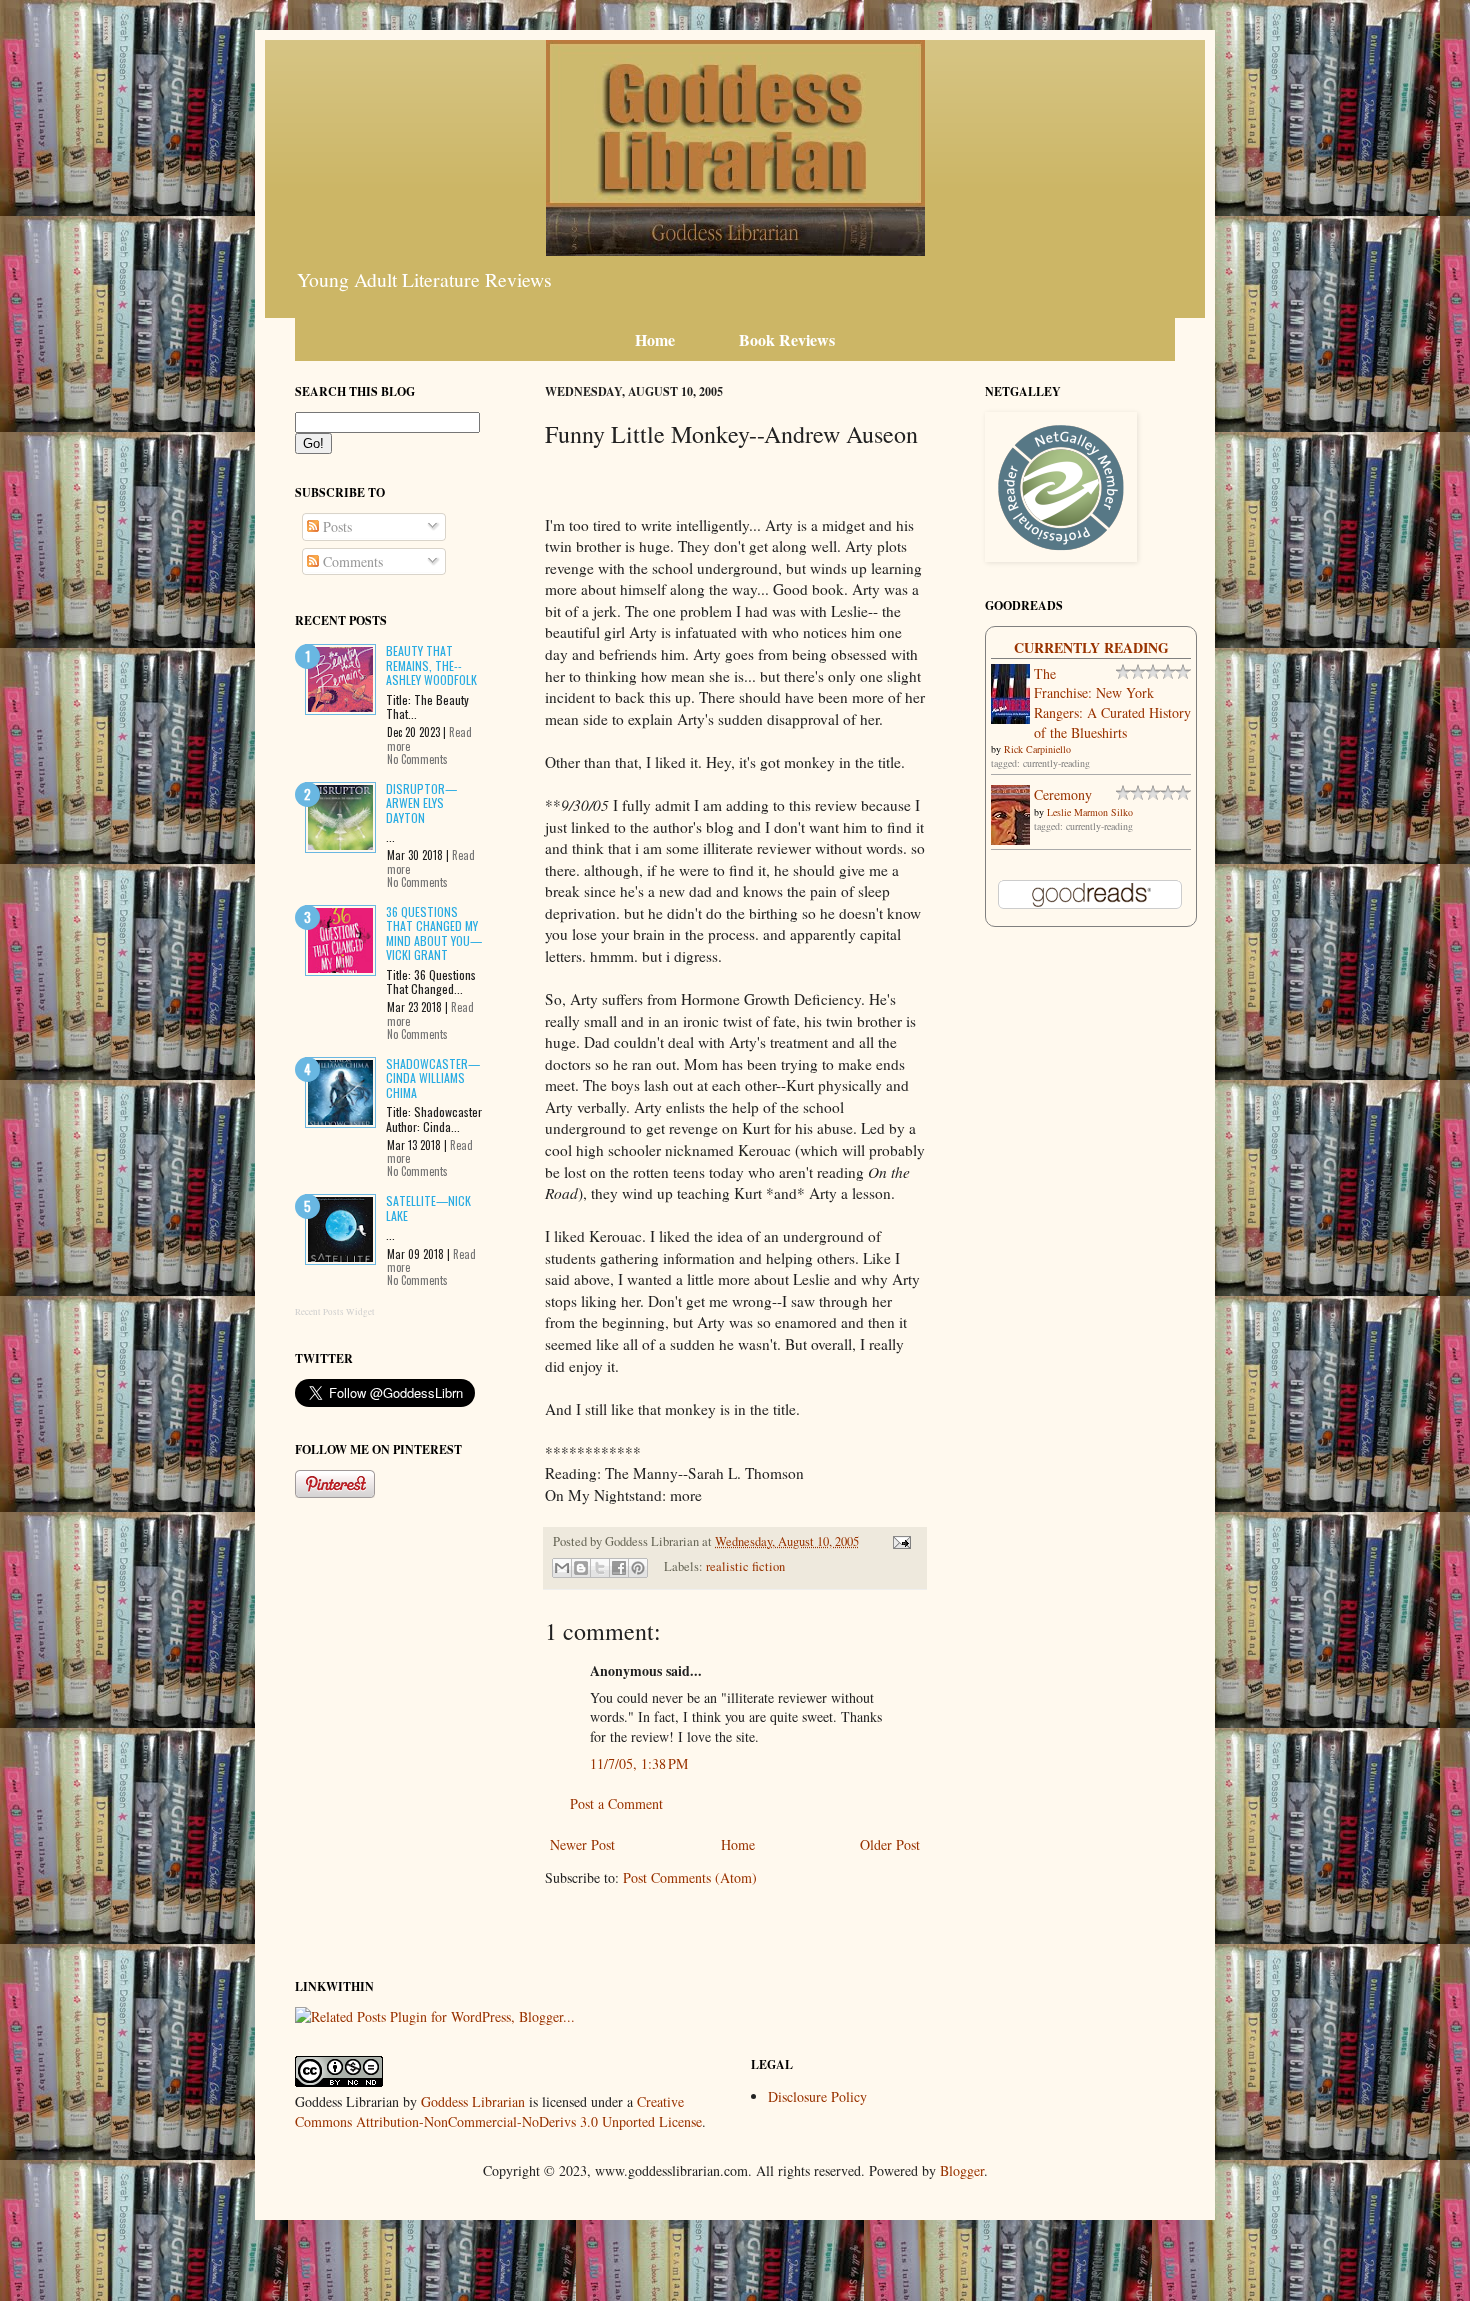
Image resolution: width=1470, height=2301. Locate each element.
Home (738, 1844)
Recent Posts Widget (335, 1312)
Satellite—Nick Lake (428, 1207)
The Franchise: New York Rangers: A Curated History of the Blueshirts (1112, 703)
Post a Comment (616, 1803)
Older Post (890, 1844)
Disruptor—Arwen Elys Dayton (421, 803)
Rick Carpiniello (1037, 749)
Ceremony (1063, 794)
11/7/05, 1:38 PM (639, 1763)
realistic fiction (745, 1566)
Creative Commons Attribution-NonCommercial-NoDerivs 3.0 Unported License (498, 2111)
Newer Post (582, 1844)
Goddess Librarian (473, 2101)
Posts (335, 526)
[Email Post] (899, 1541)
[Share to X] (600, 1568)
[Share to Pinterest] (638, 1568)
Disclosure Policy (817, 2096)
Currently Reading (1091, 647)
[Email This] (562, 1568)
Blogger (962, 2170)
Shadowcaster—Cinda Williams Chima (433, 1078)
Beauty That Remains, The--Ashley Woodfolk (431, 665)
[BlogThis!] (581, 1568)
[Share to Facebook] (619, 1568)
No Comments (417, 759)
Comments (351, 561)
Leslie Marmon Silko (1090, 812)
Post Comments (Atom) (690, 1877)
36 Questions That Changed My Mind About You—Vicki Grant (434, 933)
